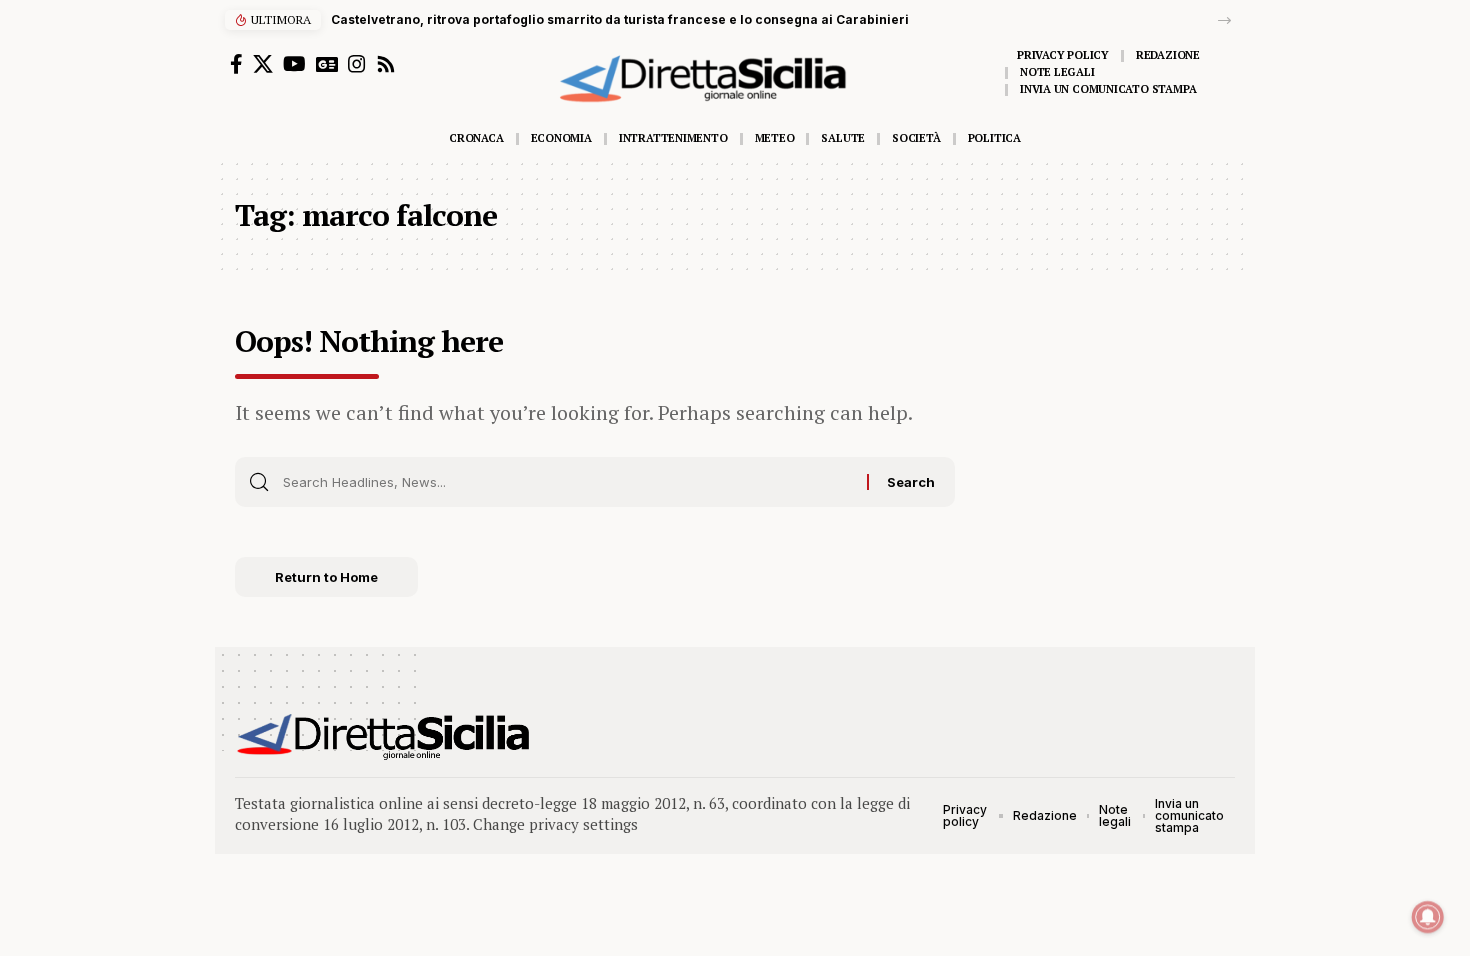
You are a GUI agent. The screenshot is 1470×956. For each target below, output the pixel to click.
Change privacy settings (555, 824)
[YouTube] (294, 64)
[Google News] (327, 64)
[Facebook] (236, 64)
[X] (263, 64)
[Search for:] (567, 482)
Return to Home (326, 577)
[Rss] (386, 64)
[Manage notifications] (1428, 917)
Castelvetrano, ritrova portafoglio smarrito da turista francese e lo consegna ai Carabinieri (620, 19)
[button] (1224, 20)
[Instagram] (357, 64)
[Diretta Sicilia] (384, 737)
